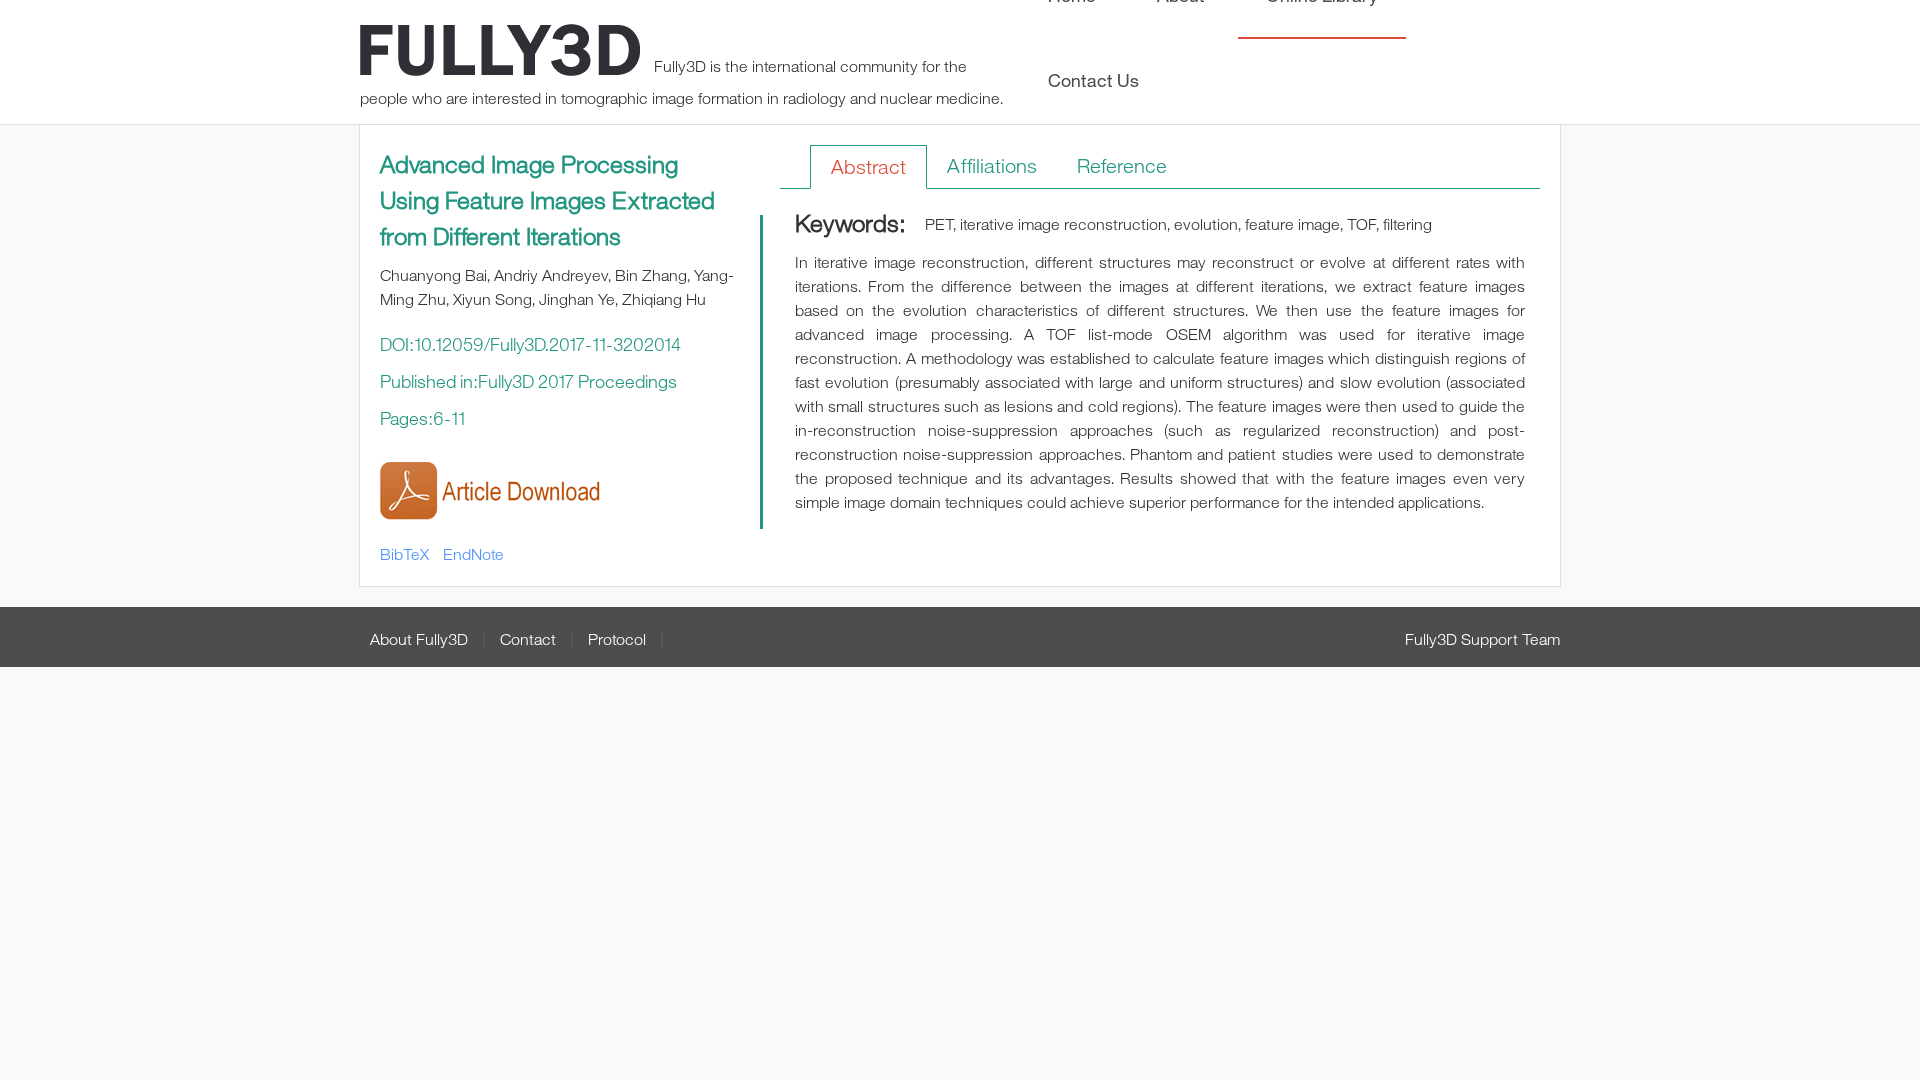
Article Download (498, 492)
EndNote (473, 554)
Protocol (617, 639)
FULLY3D (500, 53)
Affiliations (992, 165)
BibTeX (404, 554)
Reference (1122, 165)
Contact (528, 639)
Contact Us (1093, 80)
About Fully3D (419, 639)
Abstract (868, 166)
